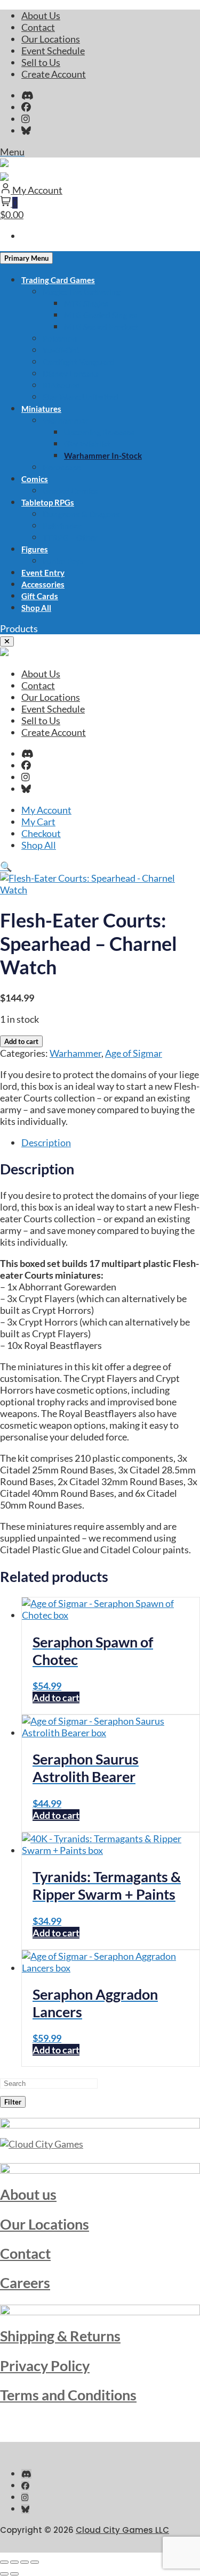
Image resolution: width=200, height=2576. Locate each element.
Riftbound (61, 385)
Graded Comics (70, 491)
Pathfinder (62, 526)
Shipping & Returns (60, 2336)
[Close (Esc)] (35, 2562)
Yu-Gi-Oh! (61, 350)
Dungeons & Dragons (81, 514)
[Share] (25, 2562)
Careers (25, 2283)
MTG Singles (86, 303)
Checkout (41, 833)
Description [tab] (46, 1142)
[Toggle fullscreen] (14, 2562)
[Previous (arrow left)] (4, 2574)
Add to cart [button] (56, 1697)
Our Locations (51, 39)
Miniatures (41, 409)
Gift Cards (40, 596)
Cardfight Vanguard (79, 362)
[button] (19, 628)
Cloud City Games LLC (122, 2530)
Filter (13, 2102)
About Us (41, 15)
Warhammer (66, 420)
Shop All (36, 608)
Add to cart (21, 1041)
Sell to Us (41, 62)
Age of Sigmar (134, 1053)
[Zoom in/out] (4, 2562)
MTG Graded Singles (101, 315)
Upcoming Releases (99, 432)
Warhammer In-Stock (103, 455)
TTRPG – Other (70, 537)
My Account (46, 810)
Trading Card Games (58, 280)
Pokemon (60, 338)
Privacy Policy (45, 2366)
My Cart (38, 822)
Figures (35, 549)
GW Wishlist (87, 444)
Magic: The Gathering (82, 292)
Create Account (54, 74)
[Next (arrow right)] (14, 2574)
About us (28, 2194)
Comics (35, 479)
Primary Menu (26, 258)
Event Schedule (53, 51)
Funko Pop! (63, 561)
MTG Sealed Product (101, 327)
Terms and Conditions (68, 2395)
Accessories (43, 584)
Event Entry (43, 573)
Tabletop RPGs (48, 502)
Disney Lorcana (71, 374)
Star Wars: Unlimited (81, 397)
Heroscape (62, 467)
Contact (38, 27)
